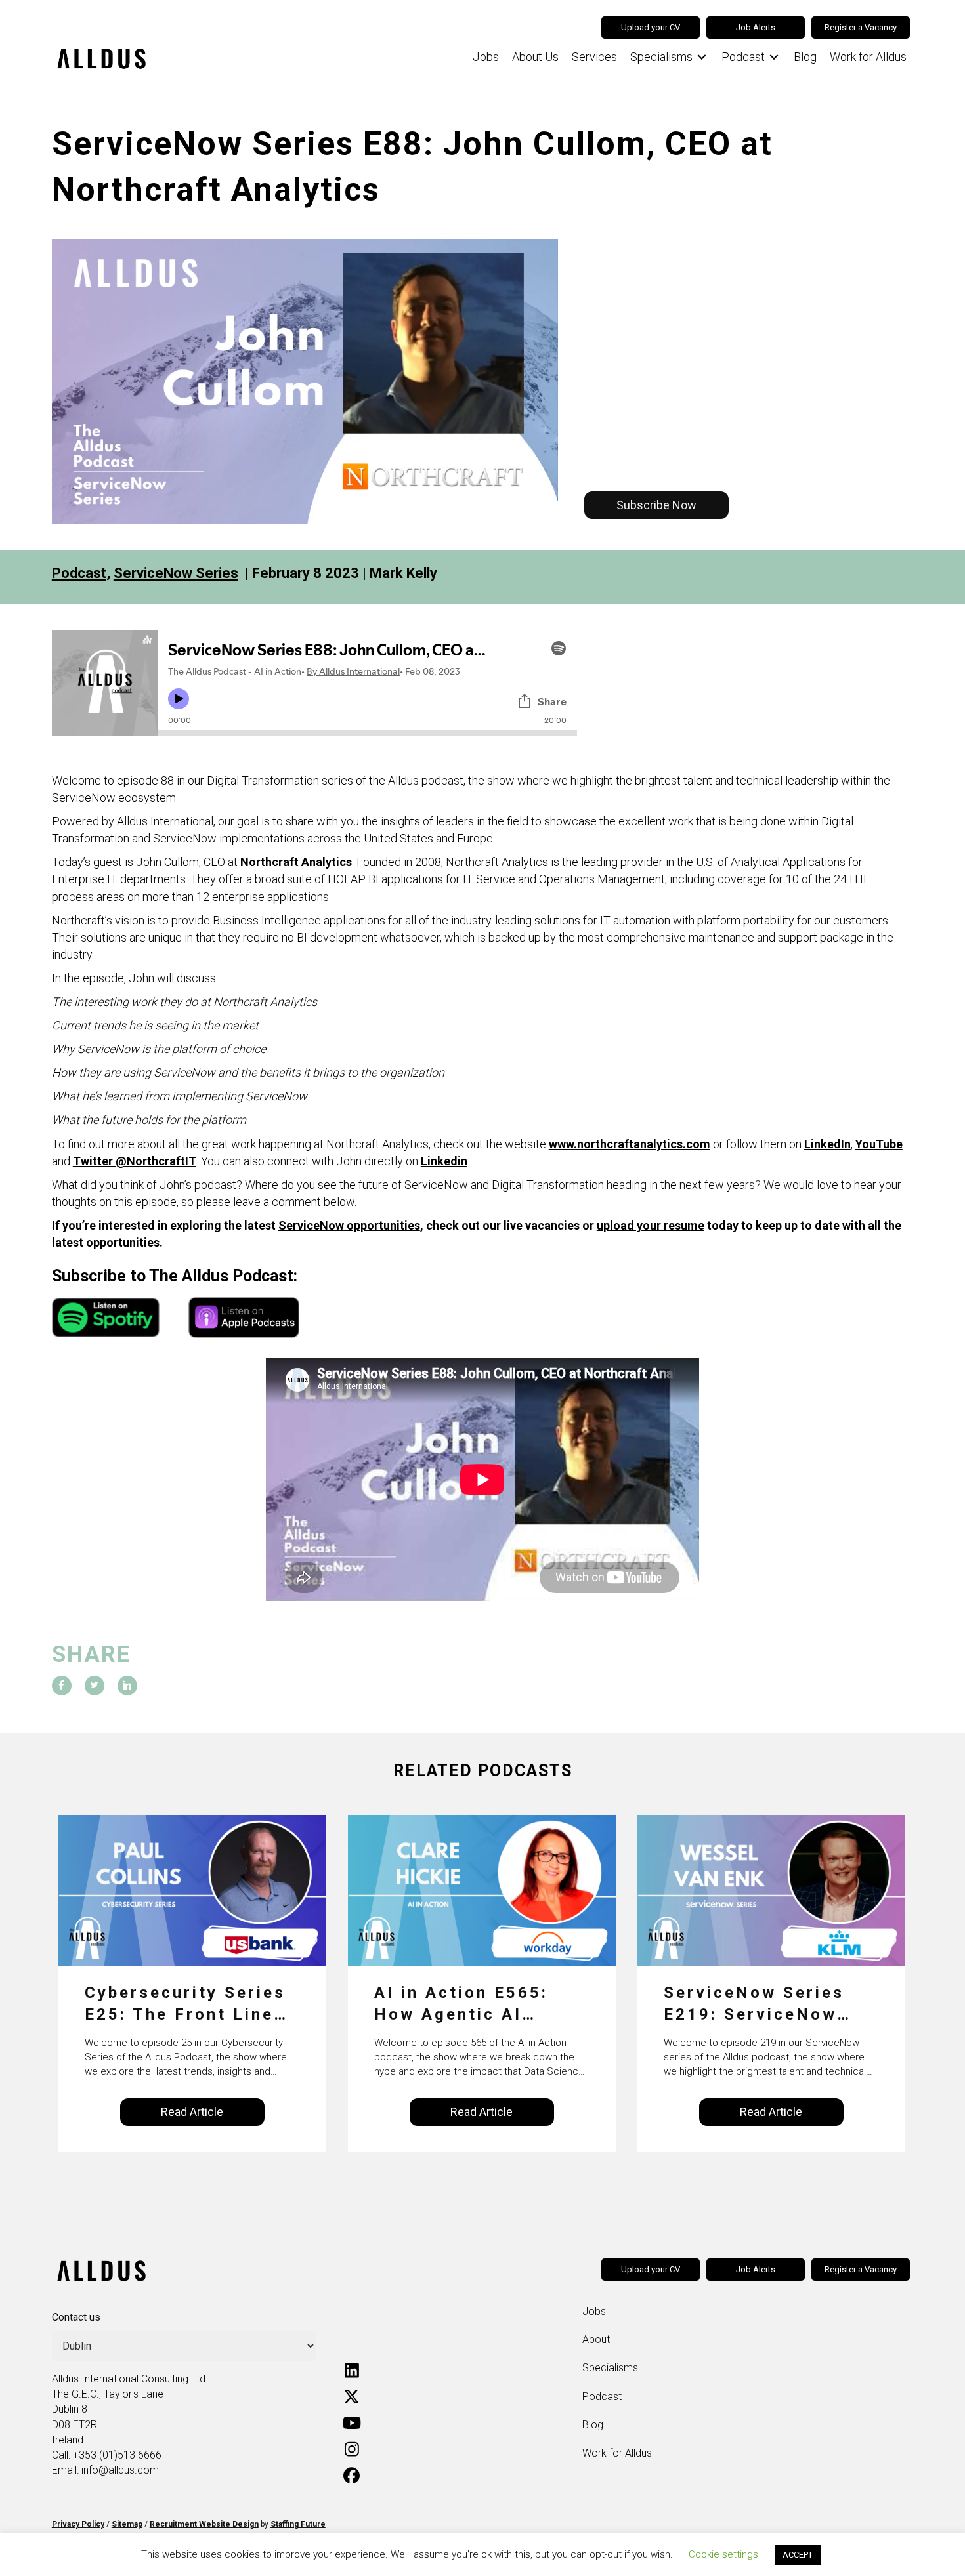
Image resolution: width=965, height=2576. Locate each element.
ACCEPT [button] (798, 2555)
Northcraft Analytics (296, 862)
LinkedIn (827, 1144)
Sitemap (127, 2524)
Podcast (79, 573)
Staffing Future (298, 2524)
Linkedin (444, 1161)
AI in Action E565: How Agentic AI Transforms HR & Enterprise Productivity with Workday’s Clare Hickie (461, 2005)
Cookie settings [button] (723, 2554)
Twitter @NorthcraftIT (135, 1161)
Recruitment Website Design (204, 2524)
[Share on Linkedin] (127, 1686)
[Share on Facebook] (62, 1686)
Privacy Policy (78, 2524)
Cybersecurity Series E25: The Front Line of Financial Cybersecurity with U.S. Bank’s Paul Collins (185, 2005)
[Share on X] (95, 1686)
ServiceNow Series (176, 573)
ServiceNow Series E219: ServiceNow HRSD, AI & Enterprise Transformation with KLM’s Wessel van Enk (771, 2005)
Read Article (192, 2112)
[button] (656, 505)
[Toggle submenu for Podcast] (774, 57)
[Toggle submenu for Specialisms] (702, 57)
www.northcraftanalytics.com (630, 1144)
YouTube (879, 1144)
